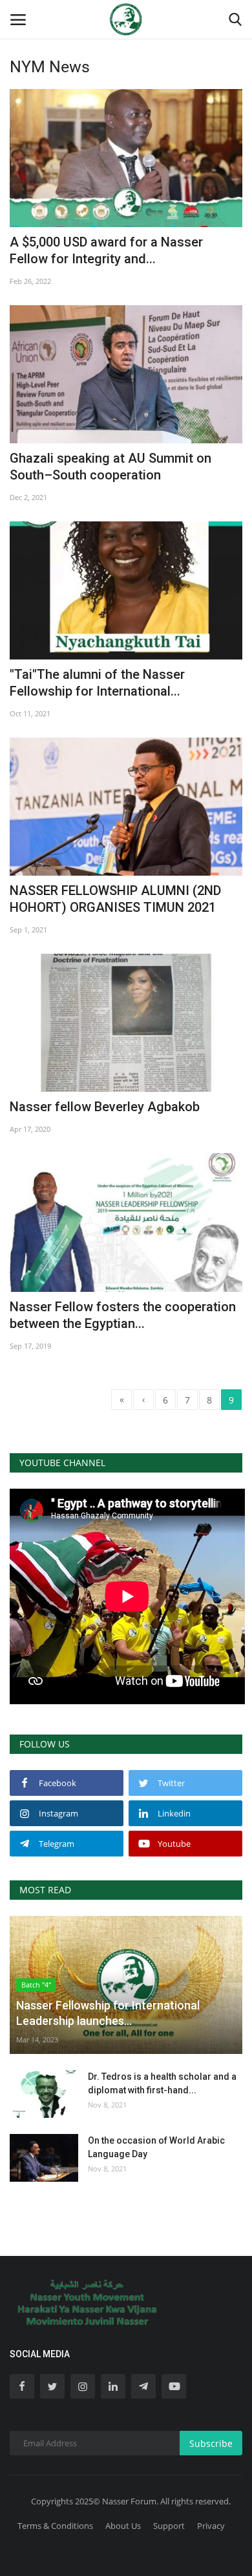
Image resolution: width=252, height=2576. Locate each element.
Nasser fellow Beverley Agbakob (105, 1107)
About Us (123, 2526)
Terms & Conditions (55, 2526)
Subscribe (211, 2443)
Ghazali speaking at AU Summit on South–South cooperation (110, 467)
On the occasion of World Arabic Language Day (156, 2147)
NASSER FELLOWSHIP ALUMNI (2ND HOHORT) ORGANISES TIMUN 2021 (115, 899)
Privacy (211, 2526)
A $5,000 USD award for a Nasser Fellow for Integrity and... (106, 250)
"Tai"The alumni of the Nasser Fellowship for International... (97, 683)
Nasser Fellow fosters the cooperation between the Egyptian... (123, 1315)
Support (169, 2526)
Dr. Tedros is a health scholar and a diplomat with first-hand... (162, 2083)
